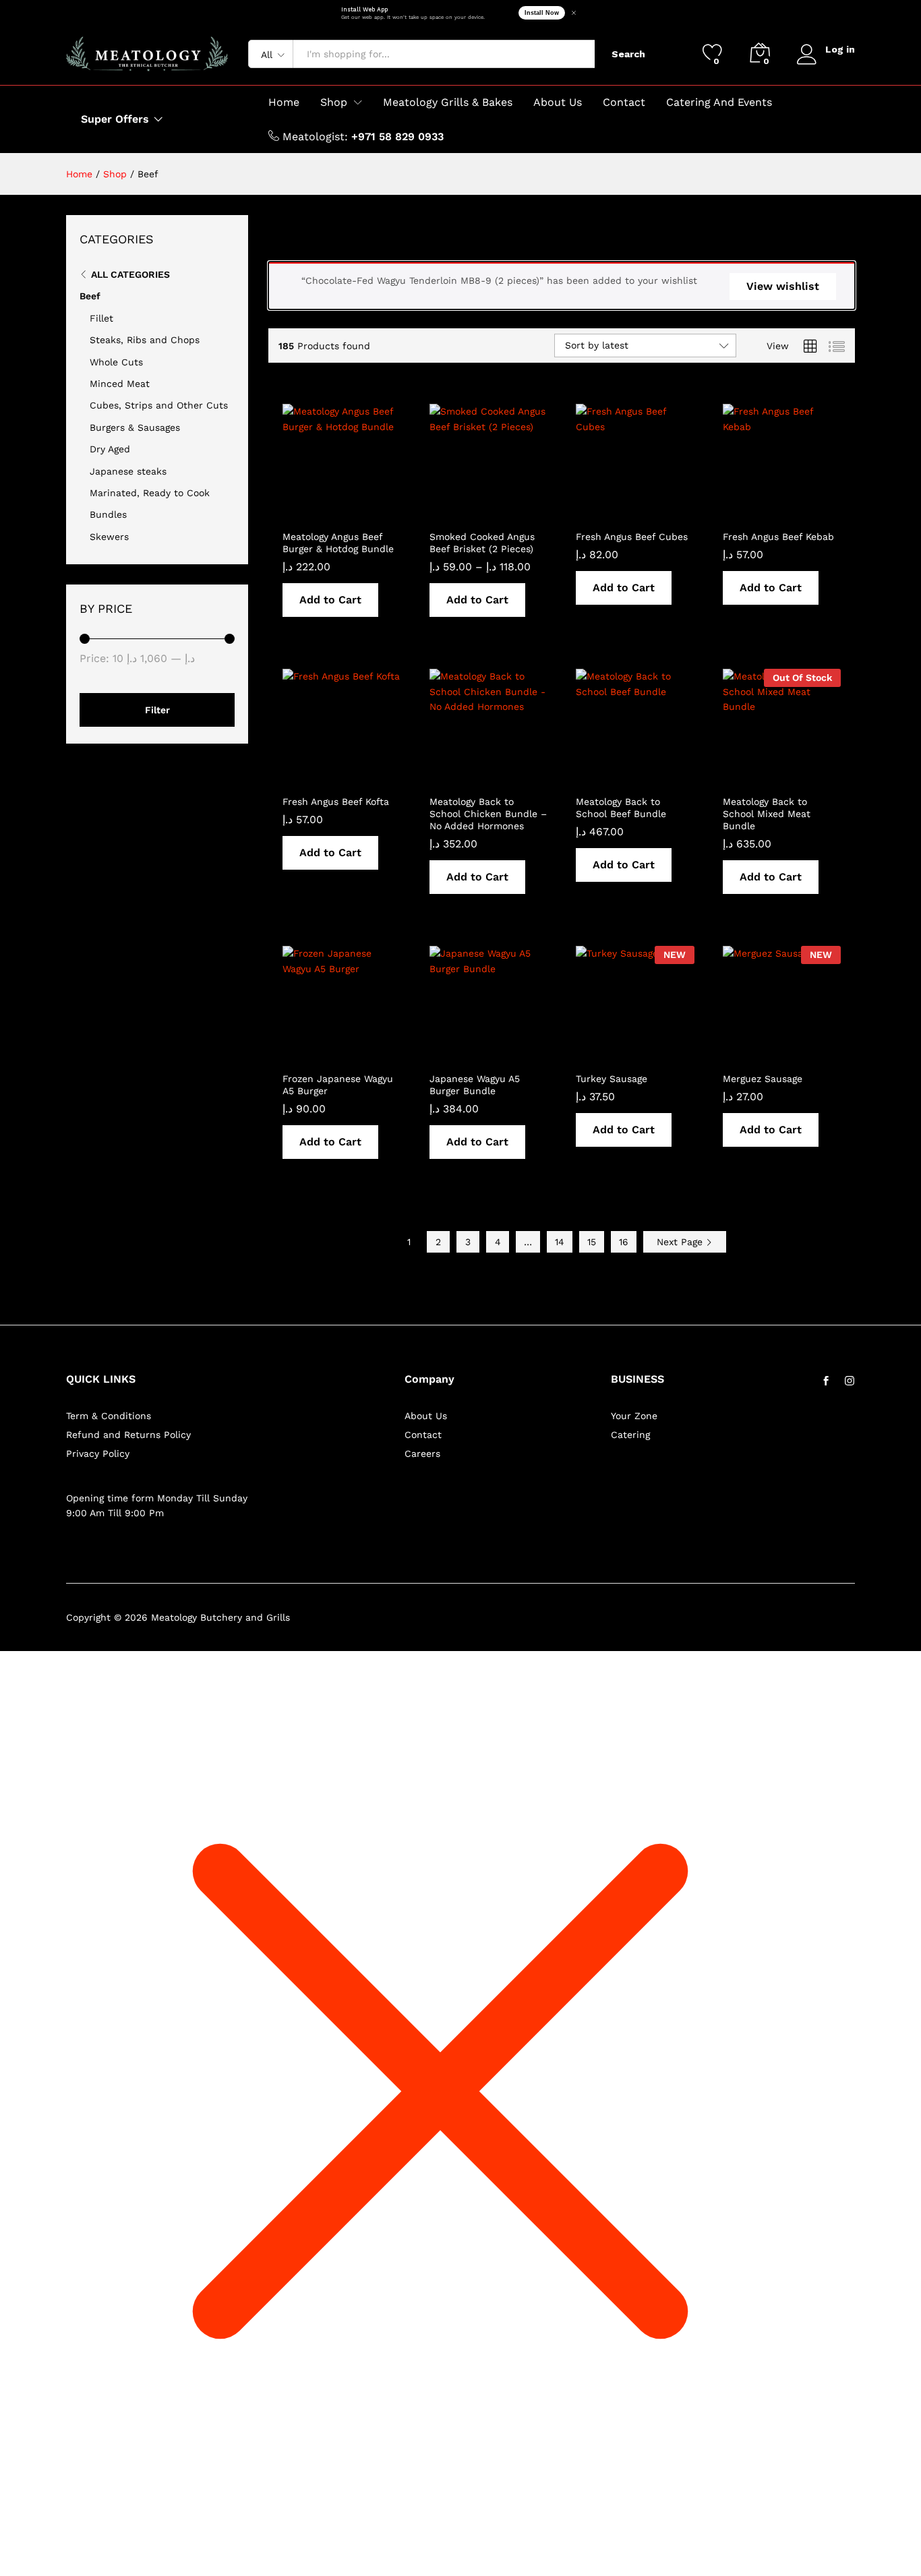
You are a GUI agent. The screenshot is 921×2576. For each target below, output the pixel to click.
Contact (624, 102)
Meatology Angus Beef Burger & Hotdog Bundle (338, 543)
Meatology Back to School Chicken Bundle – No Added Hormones (488, 814)
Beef (90, 296)
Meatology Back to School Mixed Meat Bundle (767, 814)
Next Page (681, 1242)
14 (560, 1242)
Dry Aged (110, 449)
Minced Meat (120, 384)
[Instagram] (850, 1381)
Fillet (101, 318)
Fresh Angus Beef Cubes (632, 537)
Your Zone (634, 1416)
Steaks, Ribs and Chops (145, 340)
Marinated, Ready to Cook (150, 493)
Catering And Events (719, 102)
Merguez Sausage (763, 1079)
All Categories (130, 274)
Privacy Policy (98, 1454)
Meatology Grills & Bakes (448, 102)
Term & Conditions (109, 1416)
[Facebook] (826, 1381)
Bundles (108, 514)
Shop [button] (334, 102)
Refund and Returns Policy (128, 1435)
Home (284, 102)
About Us (558, 102)
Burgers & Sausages (135, 427)
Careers (422, 1454)
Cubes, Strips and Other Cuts (159, 405)
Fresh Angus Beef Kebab (778, 537)
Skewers (109, 537)
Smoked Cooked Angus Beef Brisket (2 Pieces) (482, 543)
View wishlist (783, 286)
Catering (630, 1435)
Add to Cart (330, 600)
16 (624, 1242)
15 (592, 1242)
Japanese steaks (128, 471)
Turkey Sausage (612, 1079)
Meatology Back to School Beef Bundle (621, 808)
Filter (157, 710)
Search (628, 54)
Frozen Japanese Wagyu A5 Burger (338, 1085)
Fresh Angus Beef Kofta (336, 802)
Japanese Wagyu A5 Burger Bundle (475, 1085)
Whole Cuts (116, 362)
